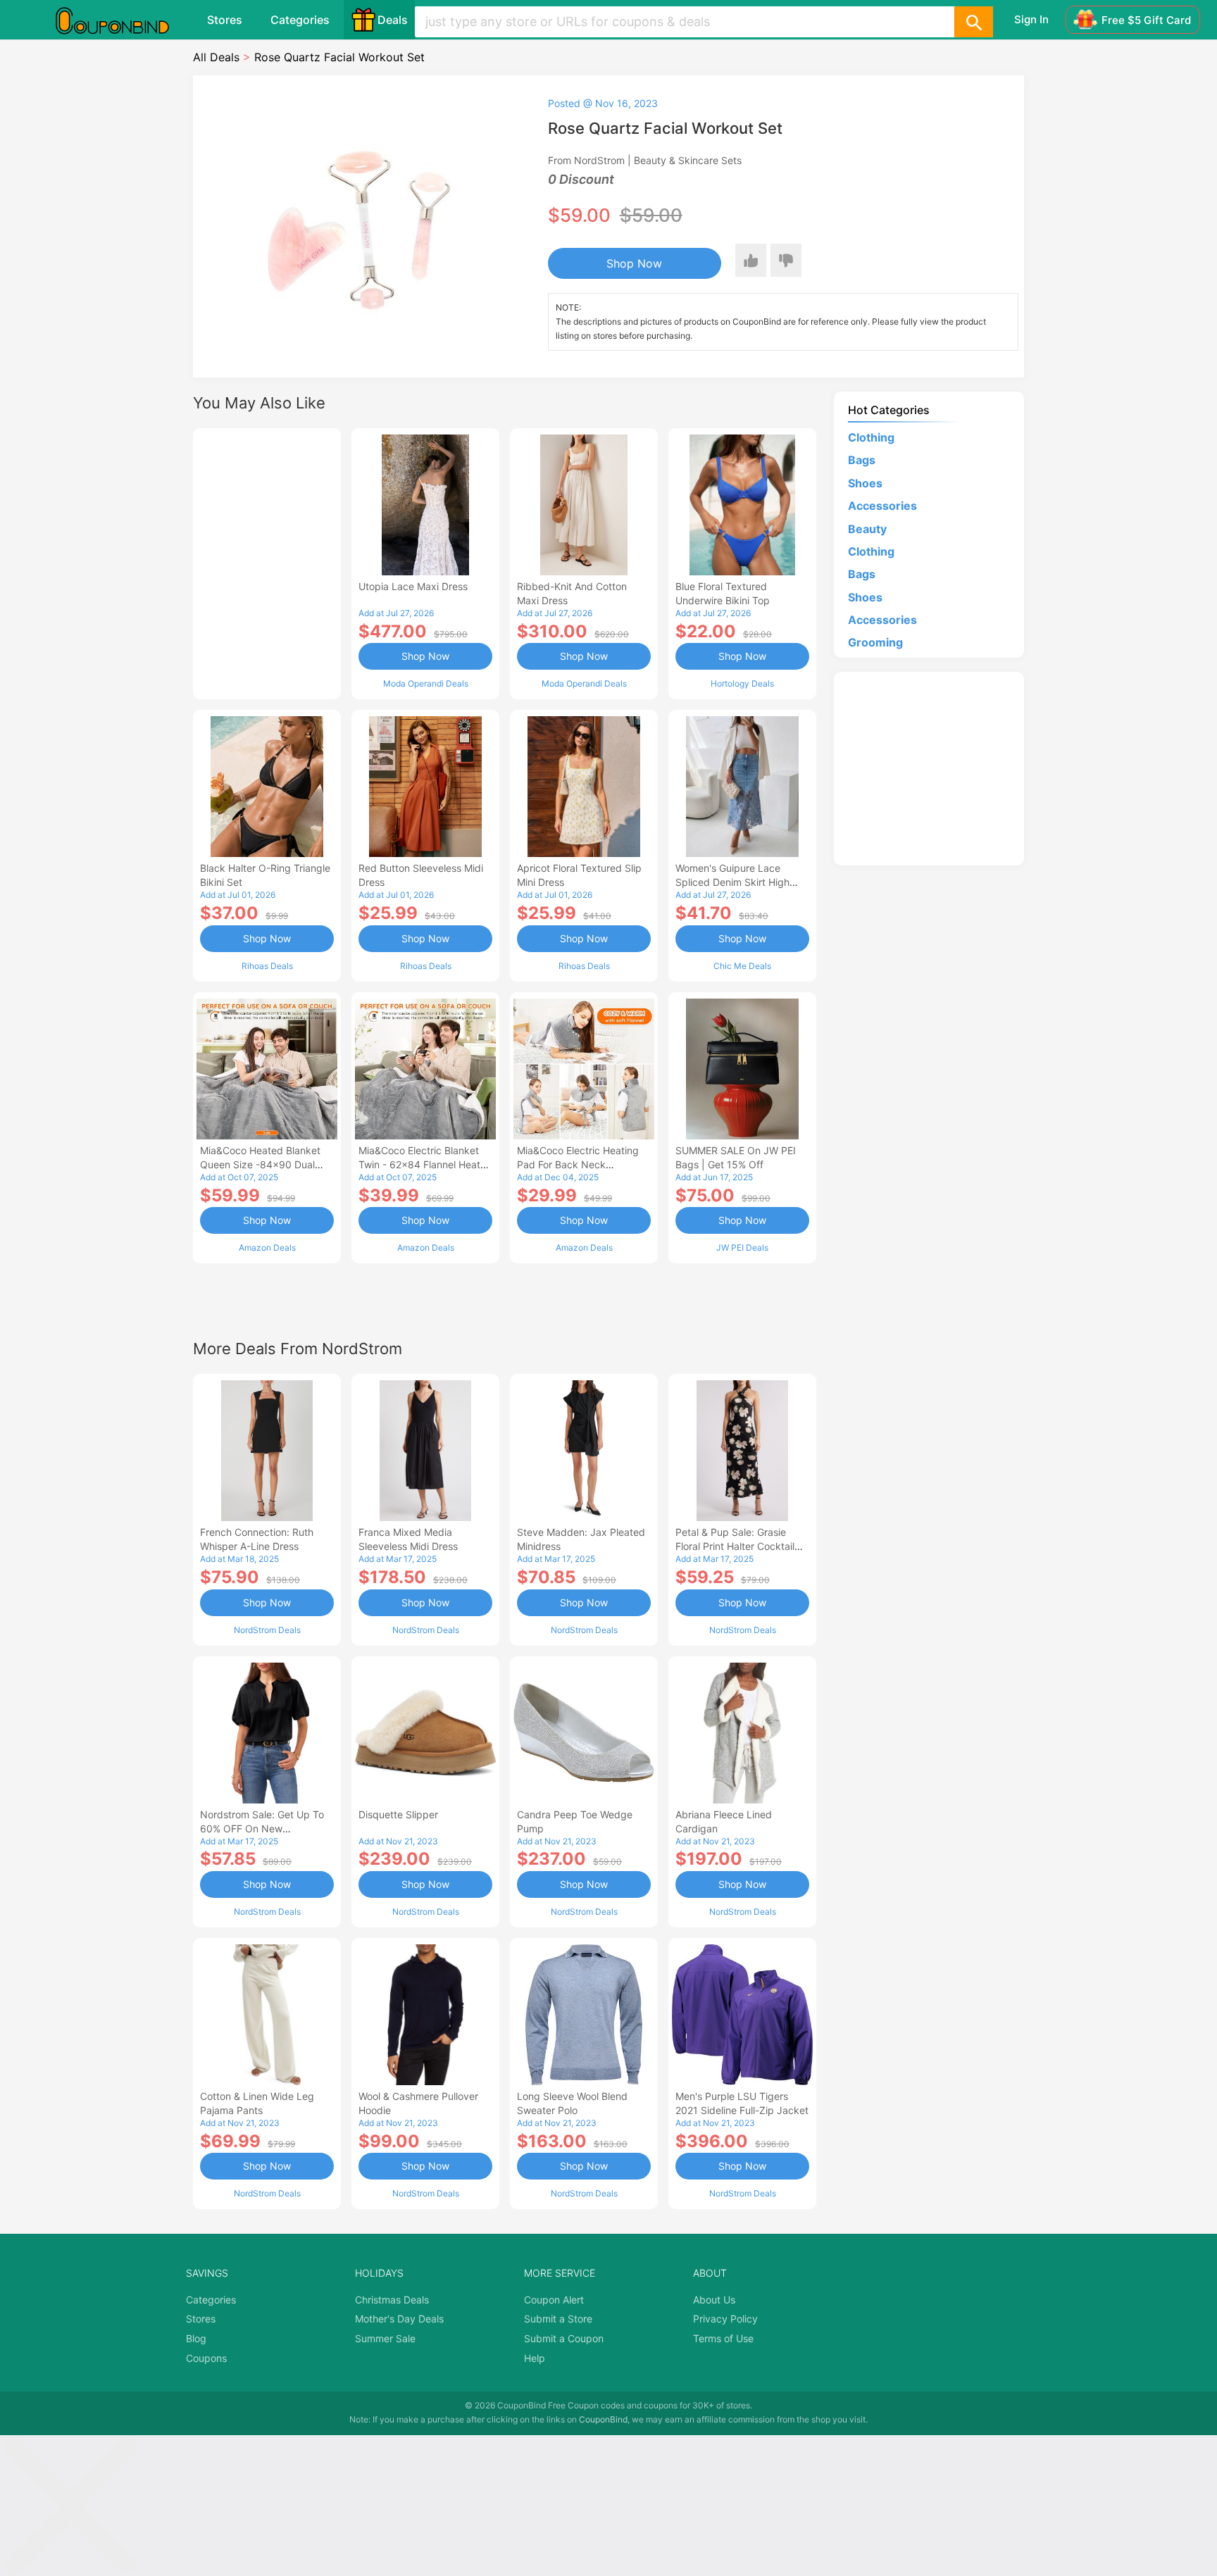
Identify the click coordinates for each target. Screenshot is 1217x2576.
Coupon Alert (554, 2300)
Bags (862, 460)
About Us (714, 2300)
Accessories (882, 506)
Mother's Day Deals (399, 2319)
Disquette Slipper (398, 1814)
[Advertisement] (267, 562)
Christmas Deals (392, 2300)
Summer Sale (385, 2338)
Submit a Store (558, 2319)
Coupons (206, 2358)
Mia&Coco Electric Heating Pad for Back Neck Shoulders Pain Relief (578, 1164)
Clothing (871, 437)
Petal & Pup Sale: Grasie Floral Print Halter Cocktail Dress (735, 1546)
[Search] (973, 22)
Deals (393, 20)
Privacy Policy (725, 2319)
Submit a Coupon (564, 2338)
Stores (225, 20)
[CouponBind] (123, 20)
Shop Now (634, 263)
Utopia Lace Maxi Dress (413, 586)
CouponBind (603, 2419)
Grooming (875, 642)
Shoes (865, 483)
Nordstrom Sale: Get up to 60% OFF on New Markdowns (262, 1828)
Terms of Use (723, 2338)
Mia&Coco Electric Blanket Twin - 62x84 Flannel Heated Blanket (425, 1164)
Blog (196, 2338)
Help (535, 2358)
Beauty (867, 529)
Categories (300, 20)
